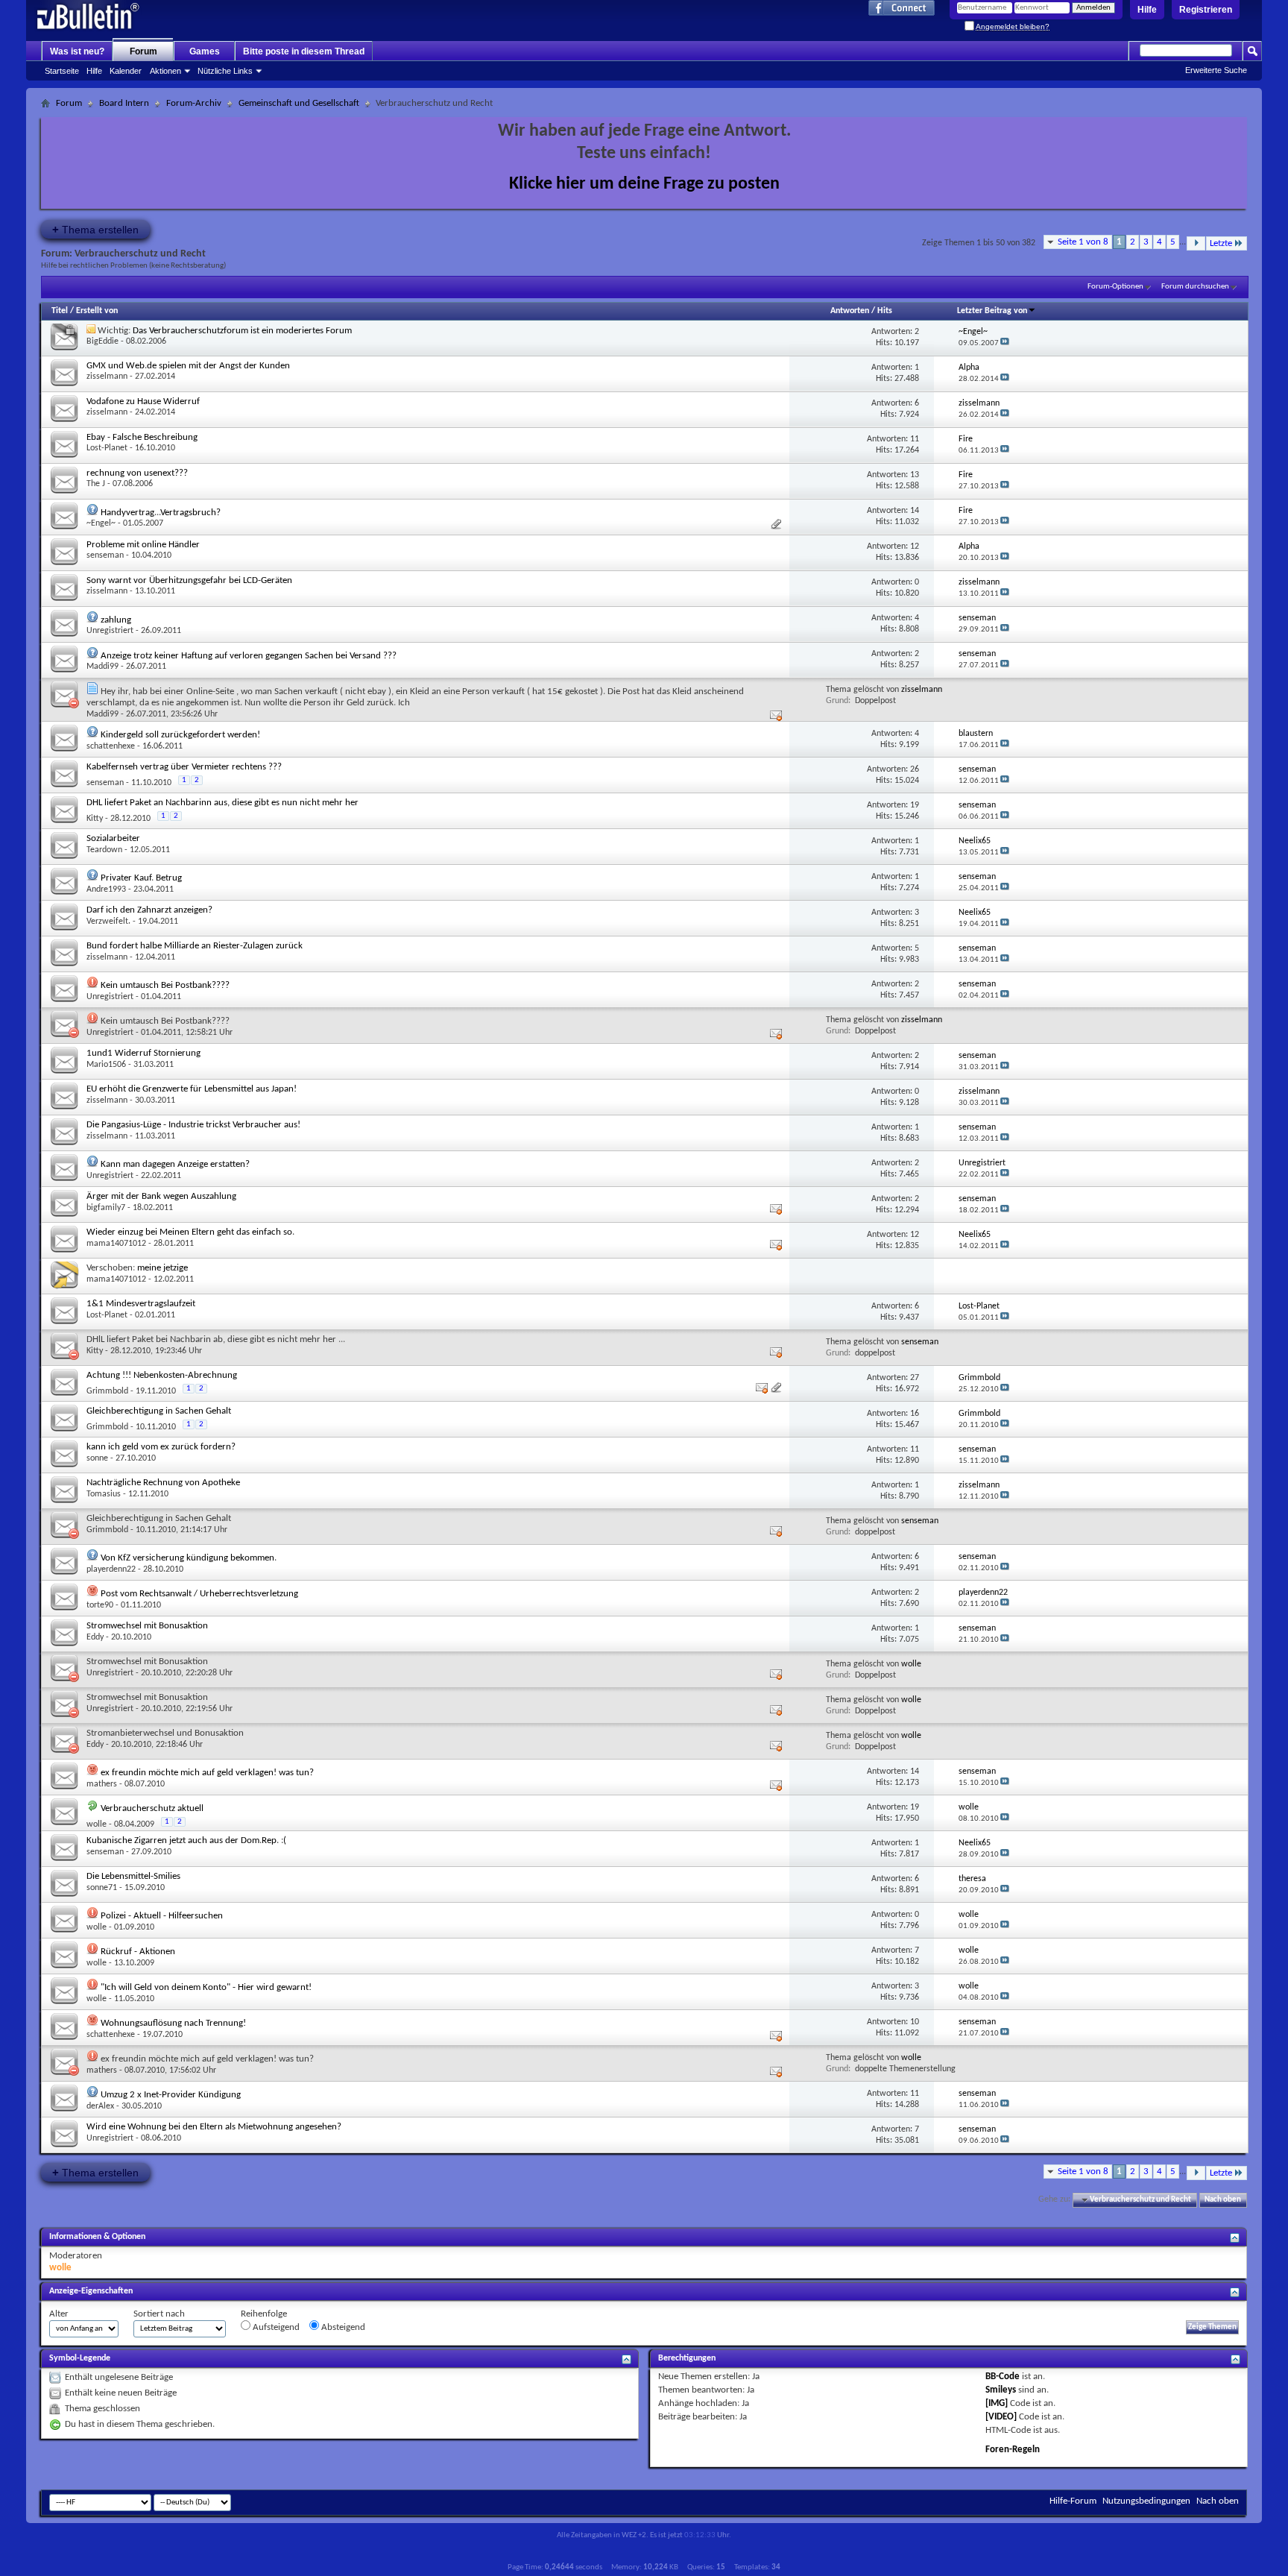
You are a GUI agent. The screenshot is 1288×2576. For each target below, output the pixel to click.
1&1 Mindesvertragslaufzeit (141, 1304)
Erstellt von (97, 311)
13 (915, 475)
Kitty (95, 819)
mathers (102, 1784)
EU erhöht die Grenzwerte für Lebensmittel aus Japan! (192, 1089)
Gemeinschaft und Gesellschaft (299, 103)
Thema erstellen (95, 229)
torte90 (100, 1605)
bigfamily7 (106, 1208)
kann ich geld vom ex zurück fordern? (161, 1447)
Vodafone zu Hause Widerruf (143, 401)
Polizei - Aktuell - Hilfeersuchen (162, 1916)
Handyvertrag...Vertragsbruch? (161, 513)
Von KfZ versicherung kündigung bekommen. (189, 1558)
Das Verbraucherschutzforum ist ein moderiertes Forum (242, 331)
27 (915, 1378)
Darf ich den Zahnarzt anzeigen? (149, 910)
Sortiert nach (159, 2314)
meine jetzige (162, 1268)
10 (915, 2022)
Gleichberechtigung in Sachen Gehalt (159, 1411)
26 (915, 769)
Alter (59, 2314)
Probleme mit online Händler (143, 545)
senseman (105, 555)
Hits (885, 311)
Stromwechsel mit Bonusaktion (147, 1626)
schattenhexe (111, 746)
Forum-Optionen (1115, 287)
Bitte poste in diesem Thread (304, 51)
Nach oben (1223, 2200)
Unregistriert (110, 631)
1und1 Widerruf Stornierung (143, 1053)
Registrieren (1206, 10)
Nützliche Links (225, 71)
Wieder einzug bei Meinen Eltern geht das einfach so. (190, 1232)
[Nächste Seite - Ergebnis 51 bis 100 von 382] (1196, 243)
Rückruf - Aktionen (138, 1952)
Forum (143, 51)
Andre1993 (106, 889)
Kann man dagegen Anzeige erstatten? (175, 1164)
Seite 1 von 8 (1083, 242)
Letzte (1221, 243)
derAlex (100, 2106)
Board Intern (124, 103)
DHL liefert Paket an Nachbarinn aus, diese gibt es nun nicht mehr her (222, 803)
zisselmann (107, 377)
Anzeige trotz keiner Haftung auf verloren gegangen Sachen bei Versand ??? (249, 656)
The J (96, 484)
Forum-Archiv (194, 103)
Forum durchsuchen (1195, 287)
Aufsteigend (275, 2327)
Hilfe (1147, 10)
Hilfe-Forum (1073, 2501)
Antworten (850, 311)
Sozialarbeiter (113, 838)
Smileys (1001, 2390)
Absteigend (342, 2327)
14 (915, 511)
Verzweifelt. (108, 922)
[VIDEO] (1001, 2417)
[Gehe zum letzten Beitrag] (1005, 343)
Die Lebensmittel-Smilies (133, 1876)
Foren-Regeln (1013, 2450)
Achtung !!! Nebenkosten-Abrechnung (162, 1375)
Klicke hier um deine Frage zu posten (644, 184)
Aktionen (165, 71)
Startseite (62, 71)
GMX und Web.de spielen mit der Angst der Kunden (188, 366)
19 (915, 805)
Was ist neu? (77, 51)
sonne (97, 1458)
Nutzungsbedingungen (1146, 2501)
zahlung (116, 620)
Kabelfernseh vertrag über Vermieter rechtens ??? (184, 767)
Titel (60, 311)
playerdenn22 (111, 1569)
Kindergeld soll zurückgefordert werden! (180, 735)
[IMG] (997, 2403)
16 (915, 1414)
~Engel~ (101, 523)
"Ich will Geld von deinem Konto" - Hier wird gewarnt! (206, 1987)
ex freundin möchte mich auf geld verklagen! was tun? (207, 1773)
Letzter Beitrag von (992, 311)
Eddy (95, 1637)
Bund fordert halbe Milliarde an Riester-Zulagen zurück (195, 946)
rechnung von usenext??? (137, 473)
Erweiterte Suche (1216, 70)
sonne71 (102, 1888)
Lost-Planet (107, 448)
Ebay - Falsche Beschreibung (142, 437)
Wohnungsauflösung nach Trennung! (173, 2023)
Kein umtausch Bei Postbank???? (165, 985)
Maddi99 (102, 667)
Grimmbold (107, 1391)
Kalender (126, 71)
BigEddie (102, 341)
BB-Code (1003, 2377)
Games (205, 51)
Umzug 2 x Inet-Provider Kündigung (171, 2095)
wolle (911, 1664)
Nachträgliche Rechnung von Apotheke (163, 1483)
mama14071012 (116, 1244)
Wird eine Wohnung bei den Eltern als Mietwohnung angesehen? (214, 2127)
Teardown (104, 850)
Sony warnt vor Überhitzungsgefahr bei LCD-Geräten (189, 580)
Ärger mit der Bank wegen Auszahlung (161, 1196)
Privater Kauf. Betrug (141, 878)
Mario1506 (106, 1065)
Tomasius (104, 1494)
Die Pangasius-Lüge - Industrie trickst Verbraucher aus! (193, 1125)
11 (915, 439)
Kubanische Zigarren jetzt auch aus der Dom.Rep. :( (186, 1840)
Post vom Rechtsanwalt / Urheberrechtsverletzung (199, 1594)
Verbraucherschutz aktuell (152, 1808)
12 (915, 547)
